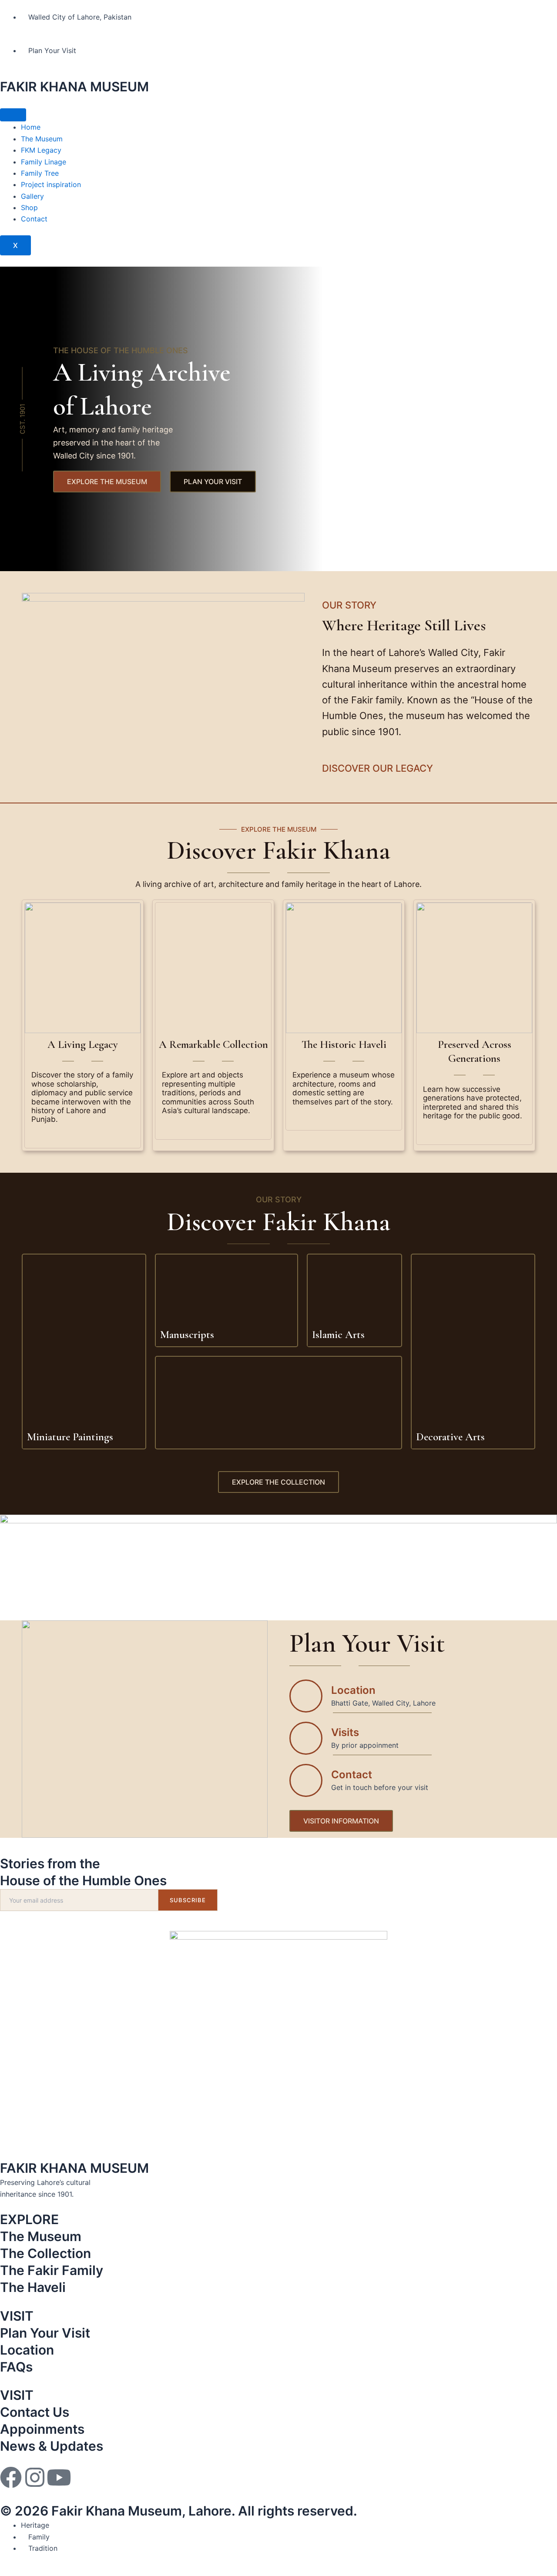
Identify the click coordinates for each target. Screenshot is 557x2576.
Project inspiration (51, 184)
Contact (34, 219)
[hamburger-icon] (13, 115)
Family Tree (40, 173)
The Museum (42, 139)
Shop (29, 207)
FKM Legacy (41, 150)
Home (31, 127)
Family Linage (44, 162)
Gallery (32, 196)
